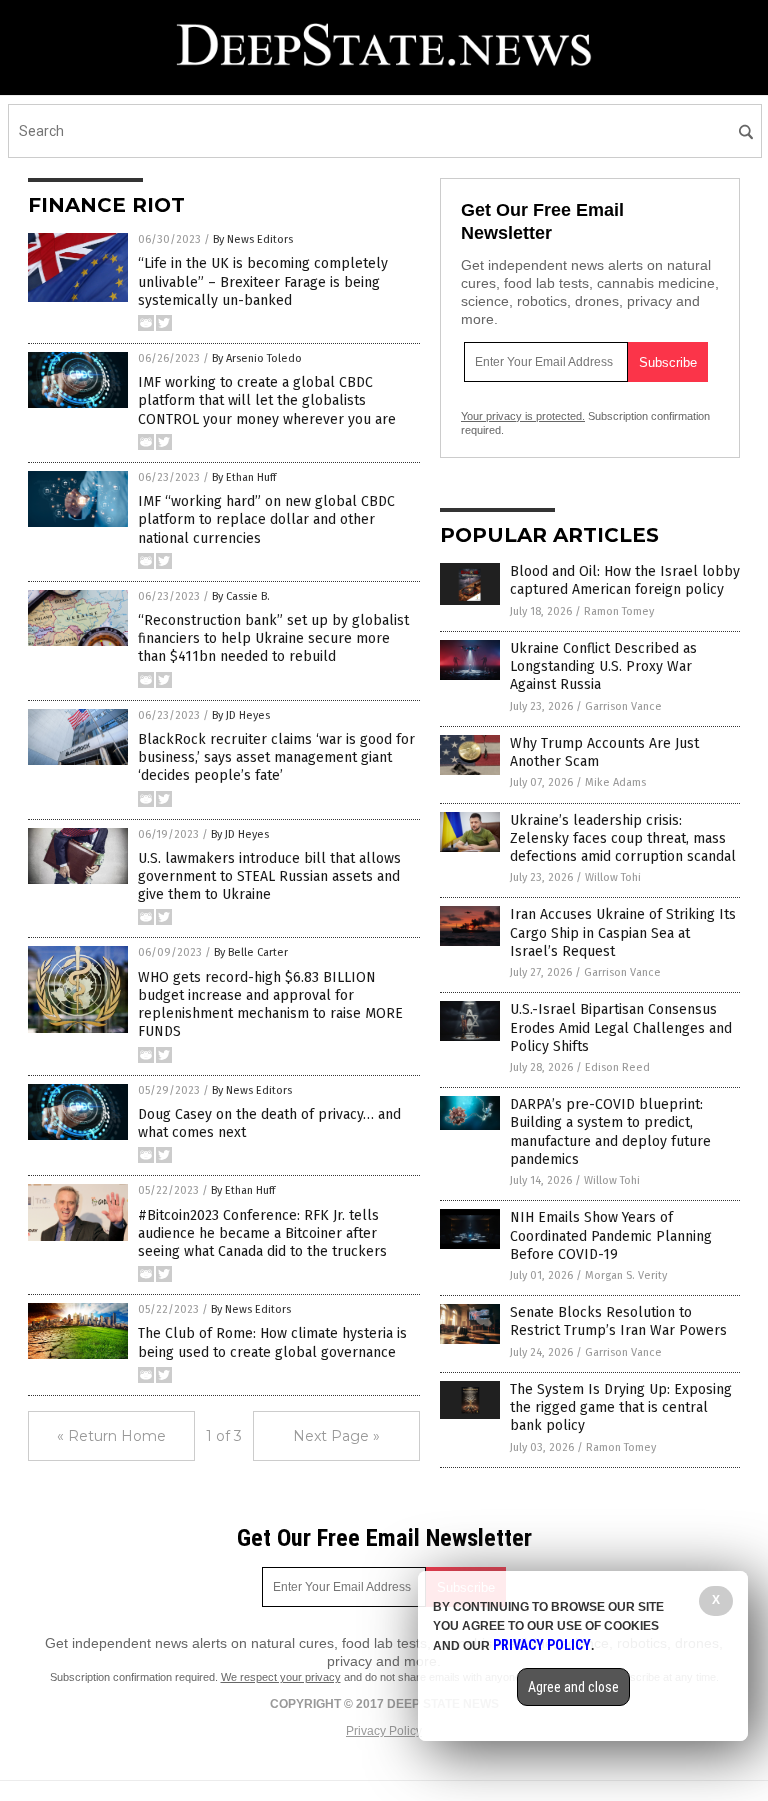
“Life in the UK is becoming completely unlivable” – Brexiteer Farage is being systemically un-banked (263, 281)
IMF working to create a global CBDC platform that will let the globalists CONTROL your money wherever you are (267, 400)
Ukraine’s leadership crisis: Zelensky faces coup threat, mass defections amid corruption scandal (623, 838)
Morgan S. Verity (626, 1275)
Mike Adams (615, 782)
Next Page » (336, 1436)
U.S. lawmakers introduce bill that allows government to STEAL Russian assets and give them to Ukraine (269, 876)
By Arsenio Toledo (257, 358)
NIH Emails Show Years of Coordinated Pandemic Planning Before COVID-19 (611, 1235)
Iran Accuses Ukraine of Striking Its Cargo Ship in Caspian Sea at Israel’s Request (623, 932)
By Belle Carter (251, 952)
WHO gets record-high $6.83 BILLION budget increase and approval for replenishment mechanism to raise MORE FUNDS (270, 1005)
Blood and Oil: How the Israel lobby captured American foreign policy (625, 580)
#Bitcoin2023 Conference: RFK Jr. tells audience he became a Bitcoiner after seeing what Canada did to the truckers (262, 1233)
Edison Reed (617, 1067)
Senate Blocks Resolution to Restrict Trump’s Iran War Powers (618, 1321)
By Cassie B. (241, 596)
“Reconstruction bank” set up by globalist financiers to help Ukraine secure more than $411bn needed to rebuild (273, 638)
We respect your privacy (281, 1677)
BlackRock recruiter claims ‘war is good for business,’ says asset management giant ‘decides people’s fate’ (276, 757)
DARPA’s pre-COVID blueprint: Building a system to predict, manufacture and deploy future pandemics (610, 1132)
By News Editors (253, 239)
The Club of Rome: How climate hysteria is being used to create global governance (272, 1342)
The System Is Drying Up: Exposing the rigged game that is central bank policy (621, 1407)
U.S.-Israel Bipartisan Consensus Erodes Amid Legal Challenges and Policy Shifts (621, 1027)
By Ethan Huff (244, 477)
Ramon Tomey (619, 611)
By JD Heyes (241, 715)
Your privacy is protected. (523, 416)
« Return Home (111, 1436)
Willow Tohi (613, 877)
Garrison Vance (623, 706)
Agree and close (573, 1687)
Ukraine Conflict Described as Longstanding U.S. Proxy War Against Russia (603, 666)
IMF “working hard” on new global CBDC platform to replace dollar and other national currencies (266, 519)
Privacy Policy (384, 1731)
